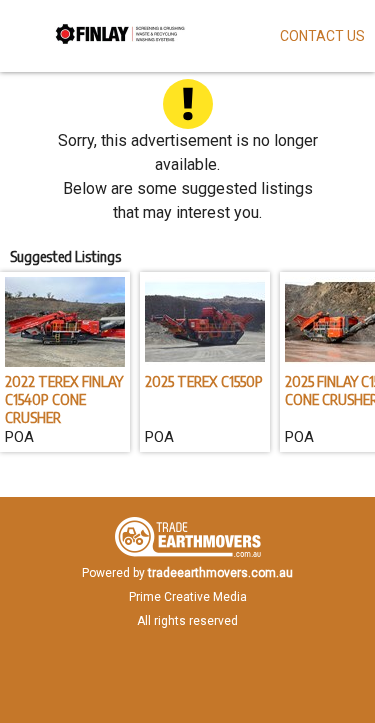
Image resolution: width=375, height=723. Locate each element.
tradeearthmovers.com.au (220, 573)
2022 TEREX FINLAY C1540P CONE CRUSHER (64, 399)
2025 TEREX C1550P (204, 381)
